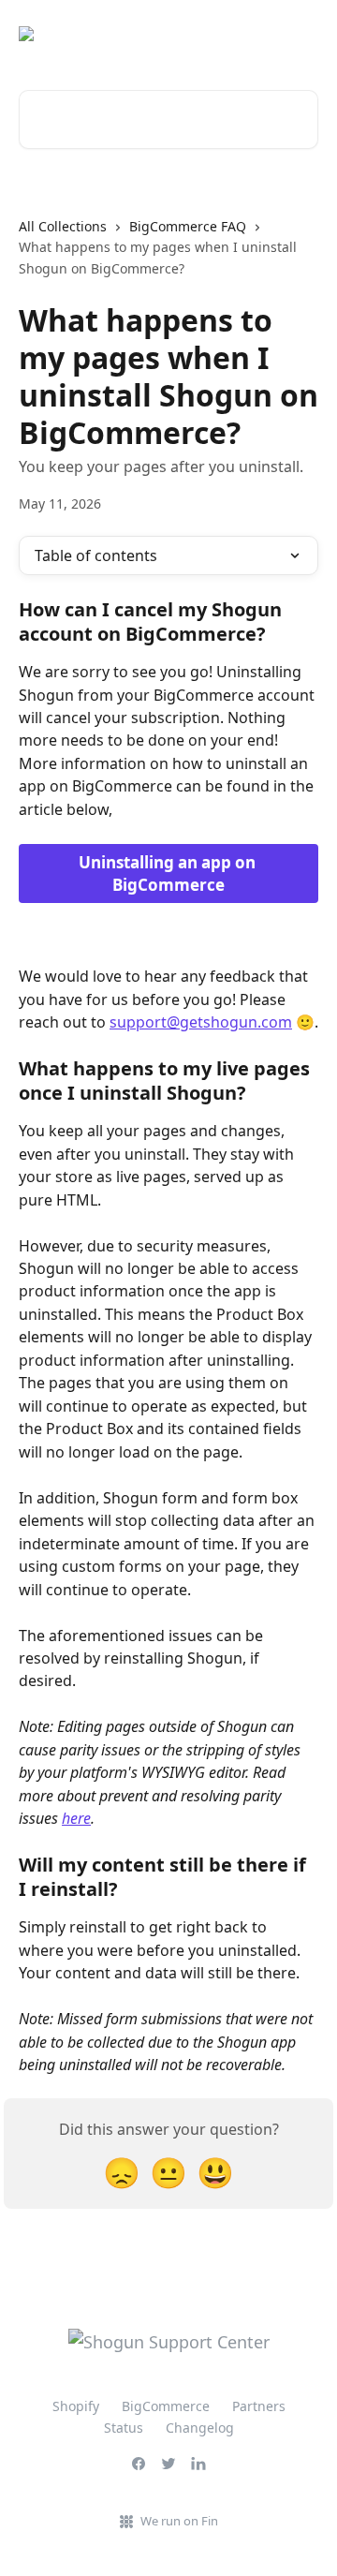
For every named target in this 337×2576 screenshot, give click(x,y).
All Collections (63, 226)
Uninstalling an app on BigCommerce (169, 873)
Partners (259, 2406)
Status (124, 2428)
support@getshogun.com (201, 1022)
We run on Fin (179, 2521)
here (76, 1818)
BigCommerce (166, 2406)
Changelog (200, 2428)
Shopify (76, 2406)
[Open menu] (301, 34)
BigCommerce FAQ (188, 226)
